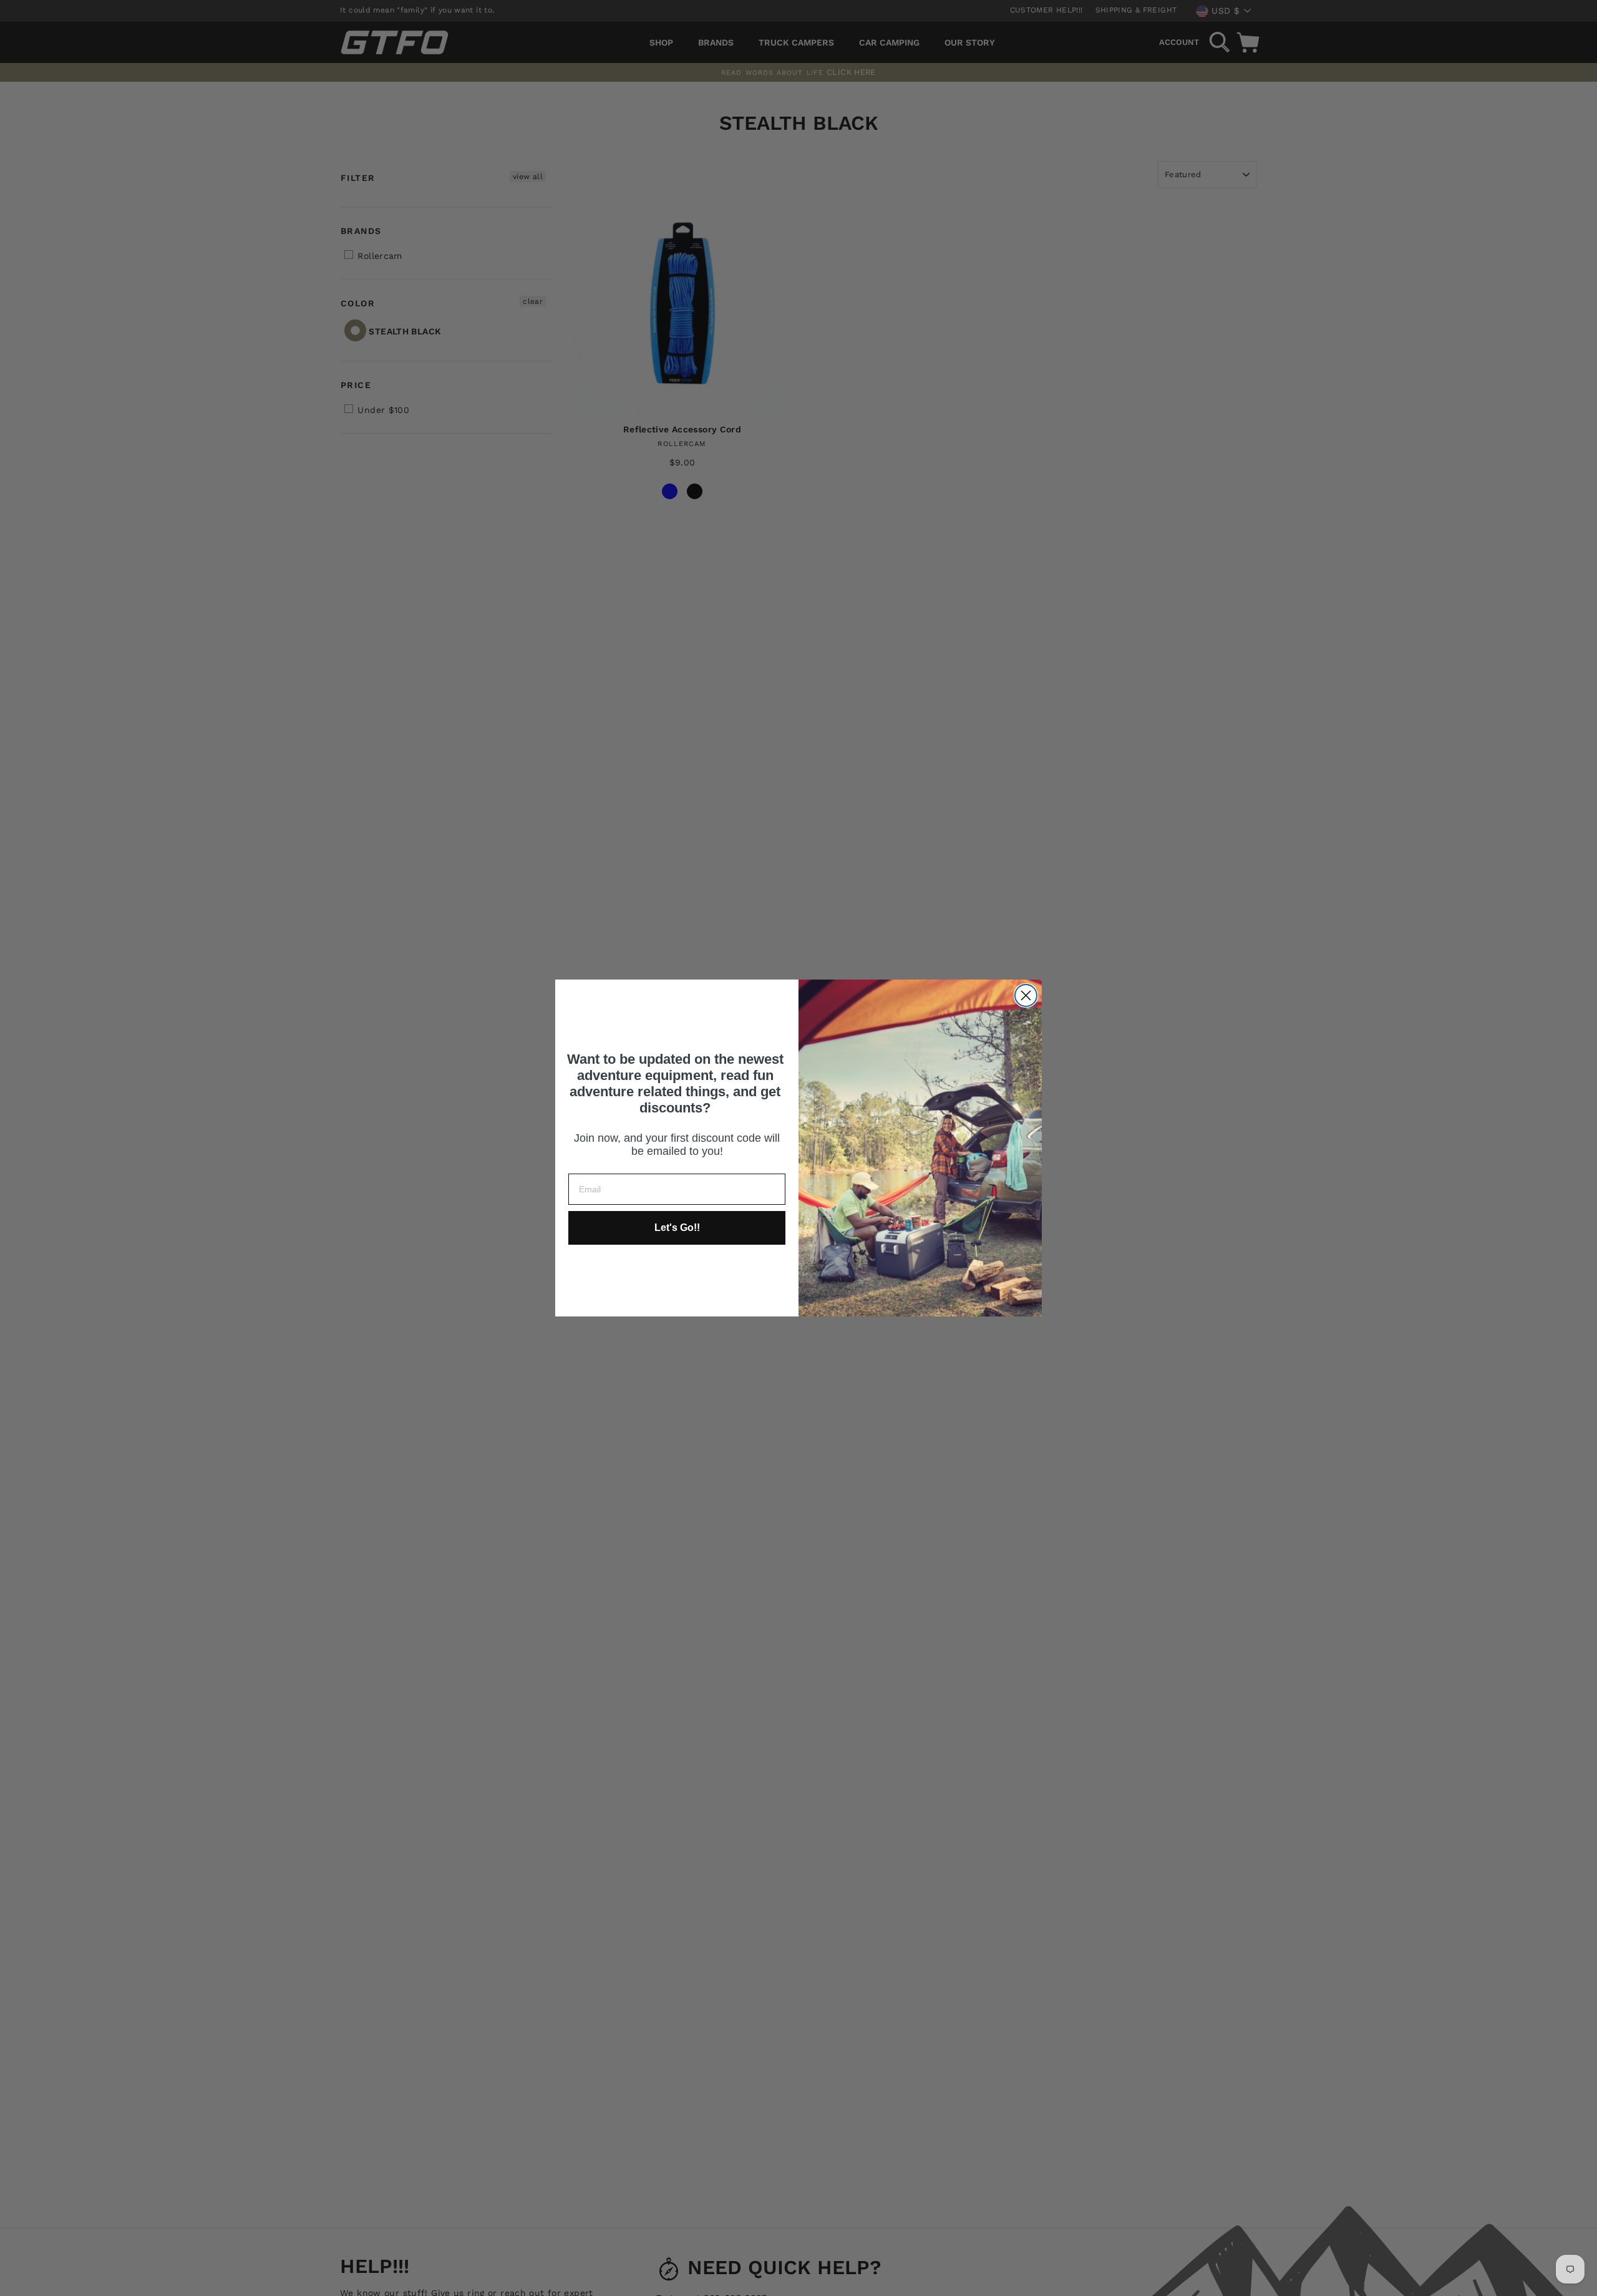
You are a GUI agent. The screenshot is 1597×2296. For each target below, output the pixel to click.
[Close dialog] (1026, 995)
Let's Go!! (677, 1228)
